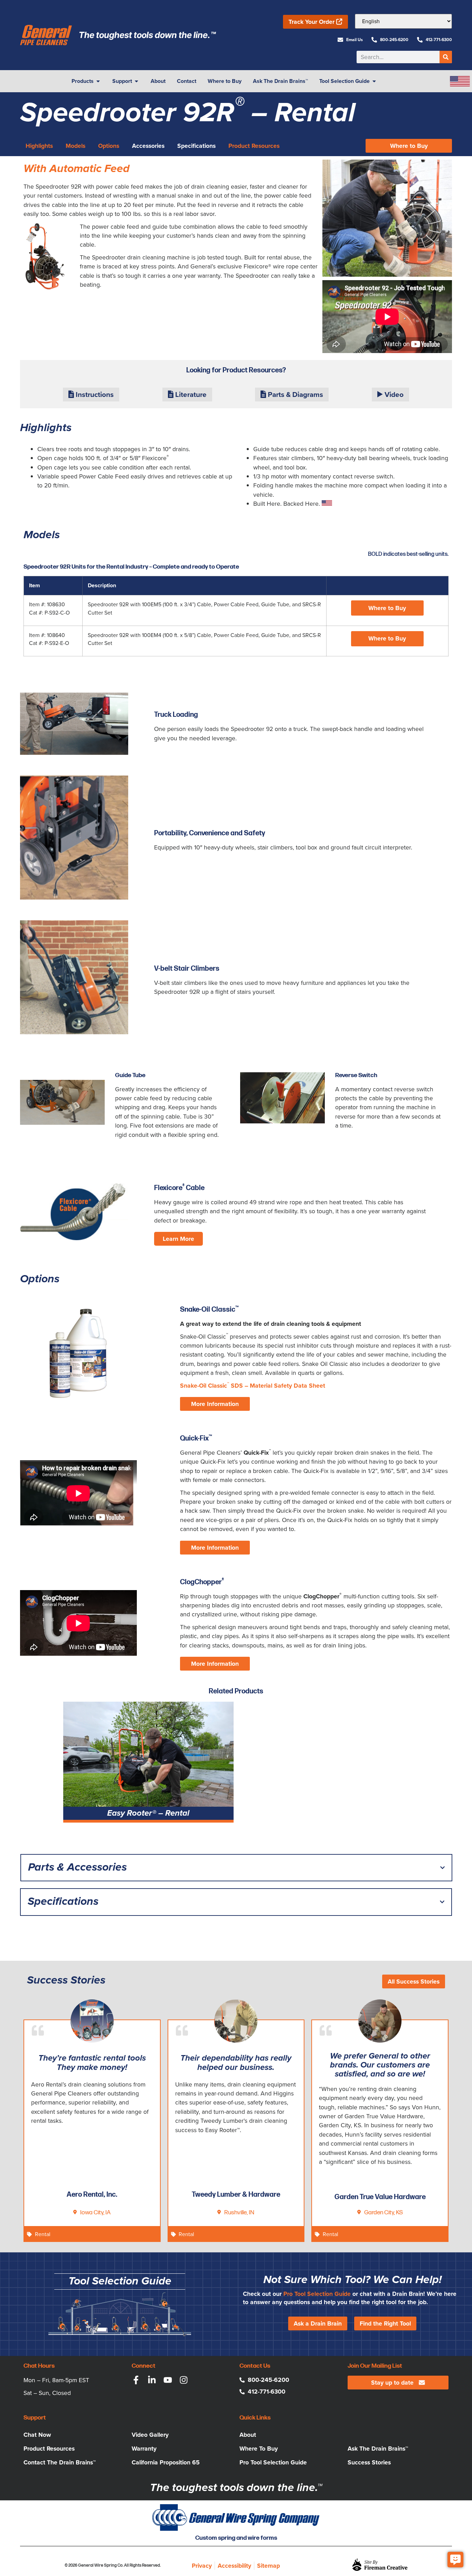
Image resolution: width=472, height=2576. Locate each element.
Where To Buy (259, 2449)
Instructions (94, 395)
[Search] (446, 57)
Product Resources (49, 2449)
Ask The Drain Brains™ (378, 2449)
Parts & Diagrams (295, 395)
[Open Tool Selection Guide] (374, 81)
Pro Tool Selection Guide (317, 2294)
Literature (190, 395)
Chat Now (37, 2435)
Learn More (178, 1239)
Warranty (144, 2449)
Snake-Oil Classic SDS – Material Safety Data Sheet (253, 1386)
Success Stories (369, 2462)
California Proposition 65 (166, 2462)
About (248, 2435)
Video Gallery (150, 2435)
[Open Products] (98, 81)
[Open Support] (136, 81)
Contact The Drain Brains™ (60, 2462)
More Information (215, 1404)
